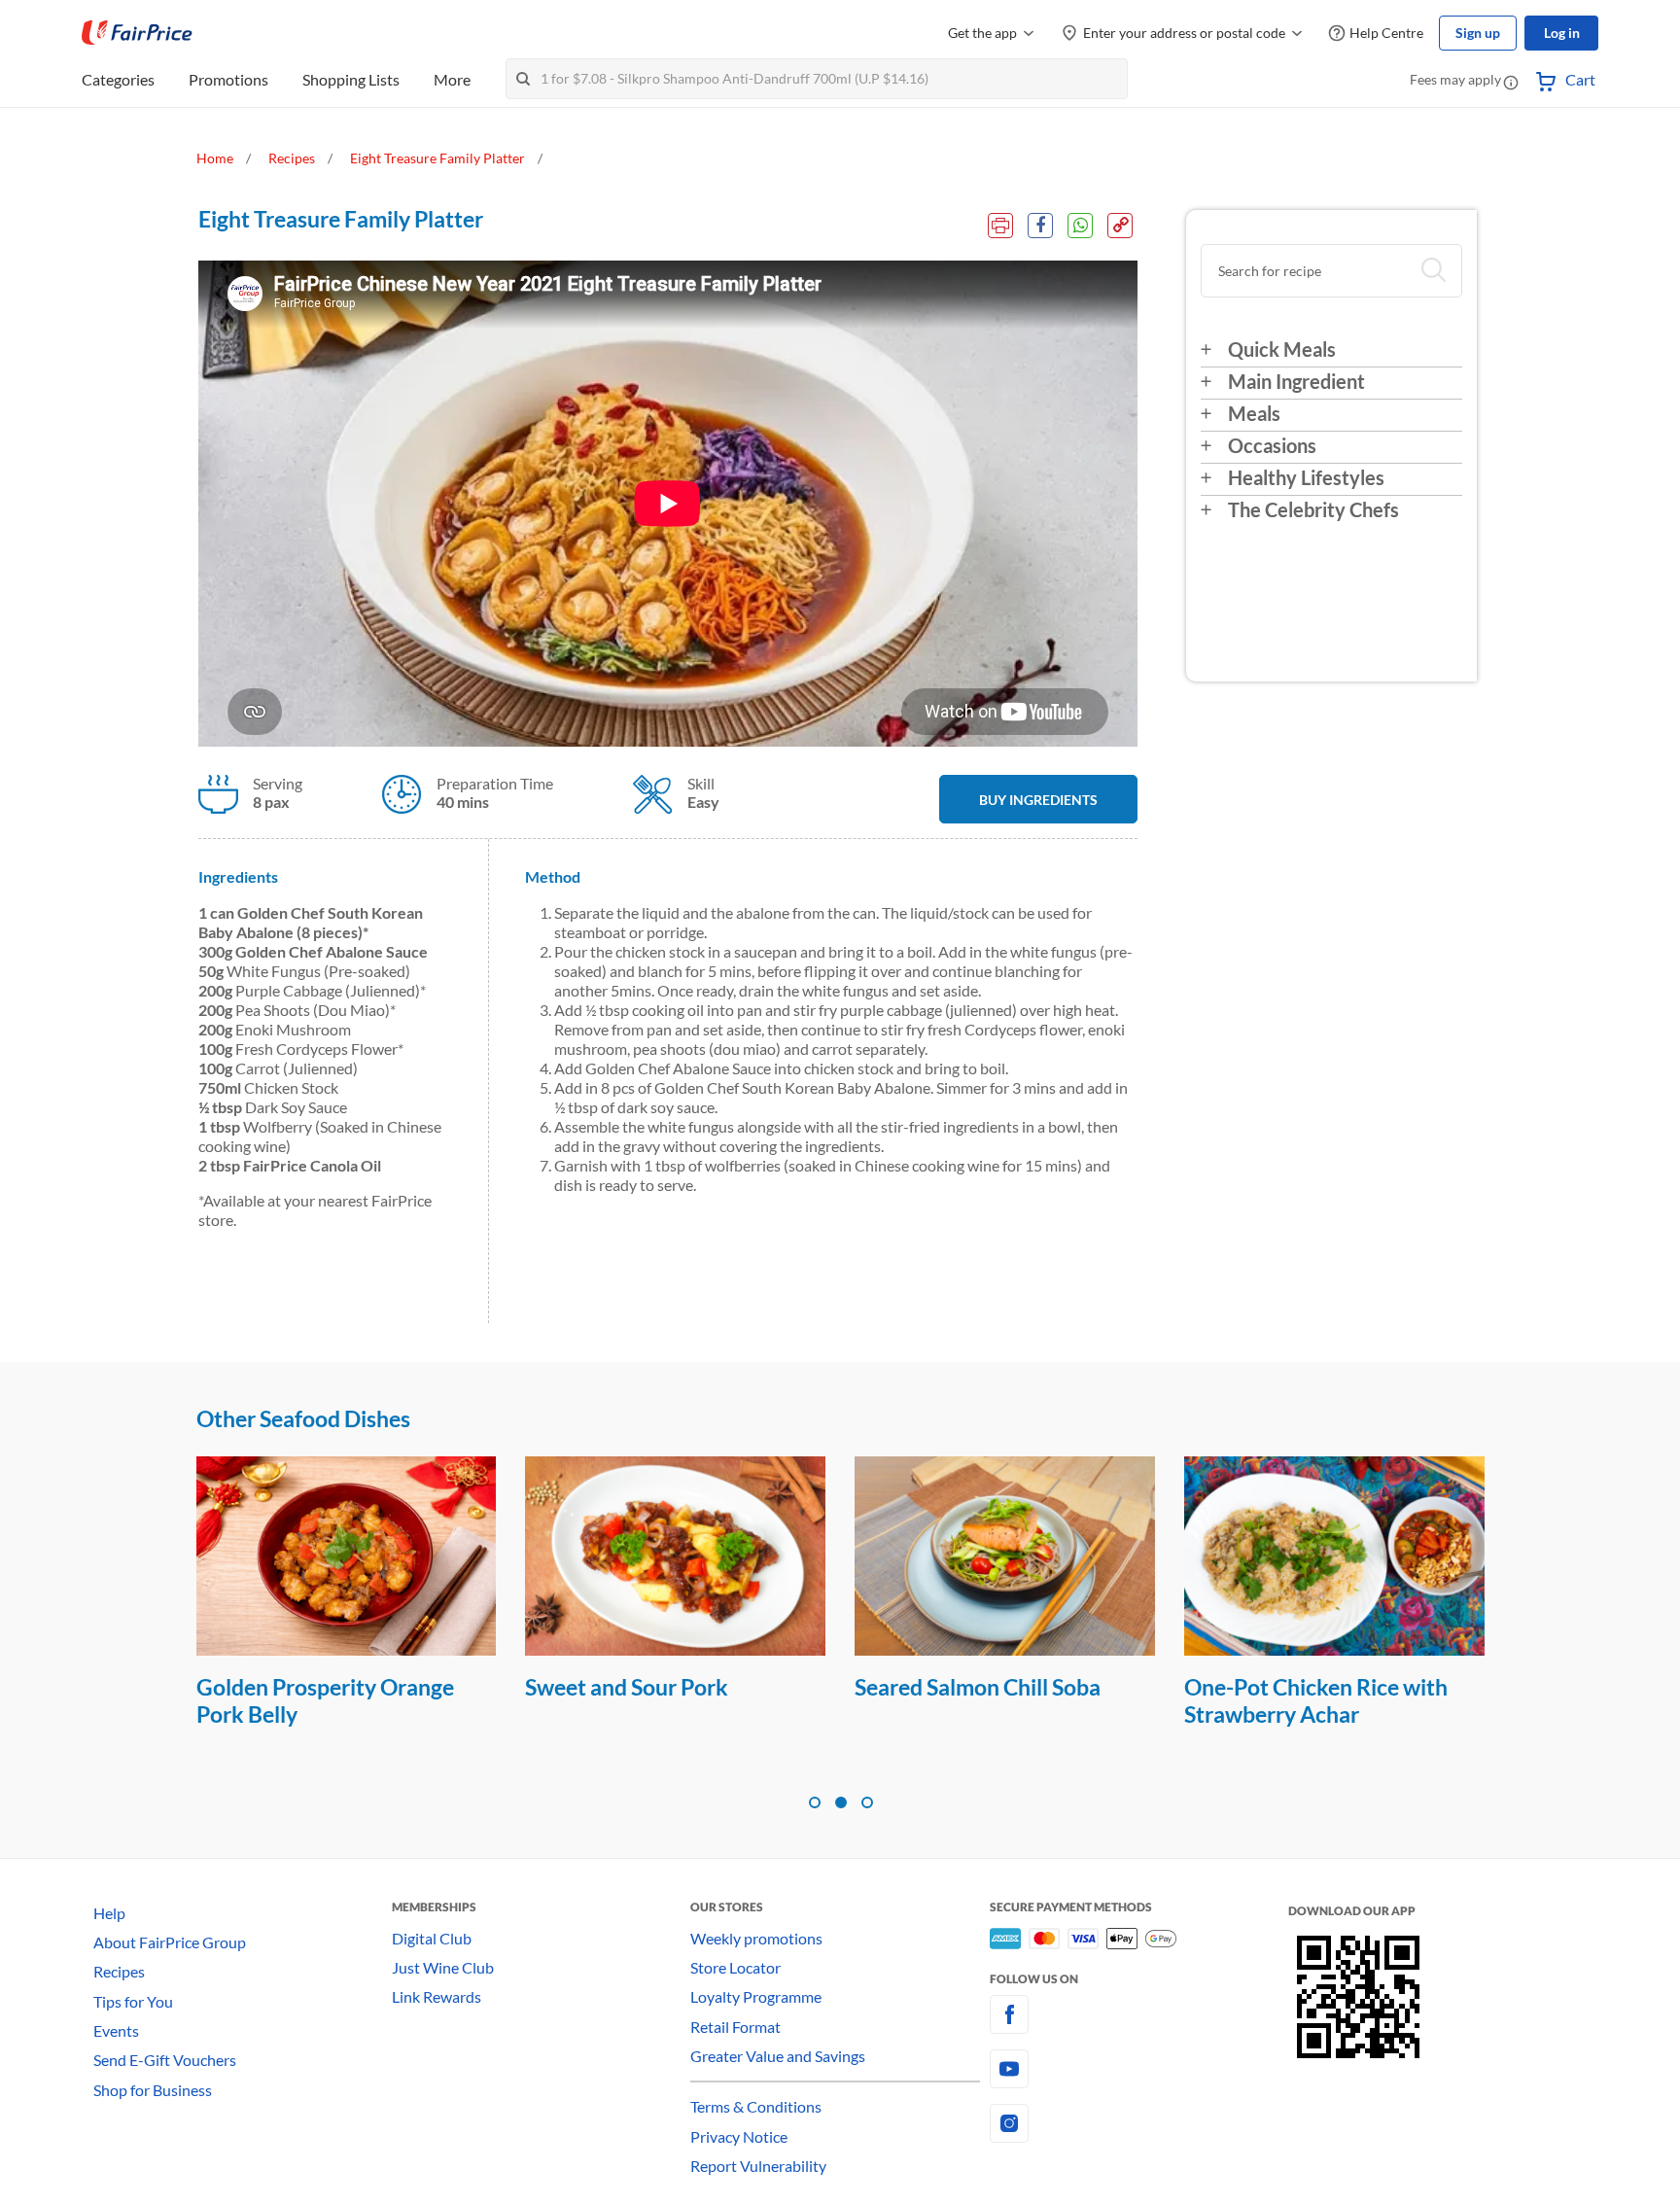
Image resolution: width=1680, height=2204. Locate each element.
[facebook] (1139, 2014)
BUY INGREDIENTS (1038, 800)
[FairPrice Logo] (137, 33)
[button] (1511, 82)
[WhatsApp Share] (1080, 226)
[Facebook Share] (1040, 226)
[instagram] (1139, 2123)
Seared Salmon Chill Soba (978, 1687)
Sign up (1478, 33)
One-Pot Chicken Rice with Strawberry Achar (1316, 1700)
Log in (1562, 33)
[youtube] (1139, 2069)
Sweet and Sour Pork (627, 1687)
